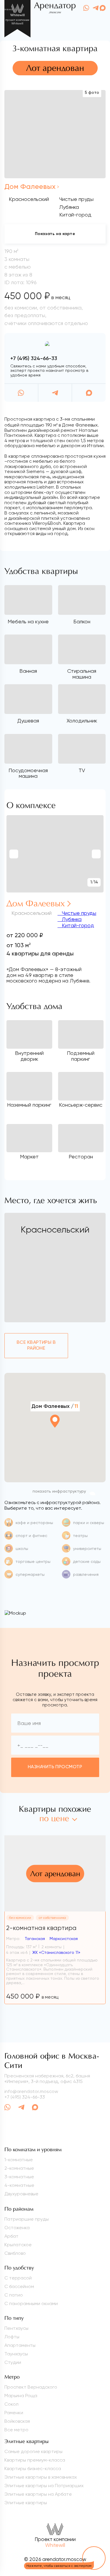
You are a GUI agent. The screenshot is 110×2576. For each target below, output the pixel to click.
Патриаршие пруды (27, 2219)
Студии (13, 2362)
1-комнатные (19, 2160)
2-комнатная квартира (41, 1928)
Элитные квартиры (26, 2503)
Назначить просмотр (55, 1767)
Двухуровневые (21, 2194)
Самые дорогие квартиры (33, 2451)
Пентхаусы (16, 2328)
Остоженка (17, 2228)
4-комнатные (19, 2185)
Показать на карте (55, 234)
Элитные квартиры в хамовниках (41, 2477)
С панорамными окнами (31, 2303)
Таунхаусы (16, 2354)
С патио (14, 2295)
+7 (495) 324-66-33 (34, 359)
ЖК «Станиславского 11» (56, 1952)
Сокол (11, 2404)
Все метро (16, 2430)
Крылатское (18, 2245)
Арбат (11, 2236)
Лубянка (71, 919)
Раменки (14, 2413)
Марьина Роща (21, 2396)
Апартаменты (20, 2345)
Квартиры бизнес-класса (33, 2468)
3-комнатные (19, 2177)
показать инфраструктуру (59, 1491)
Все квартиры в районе (36, 1345)
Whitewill (55, 2545)
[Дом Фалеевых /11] (55, 1437)
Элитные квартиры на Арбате (38, 2494)
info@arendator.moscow (31, 2091)
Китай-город (77, 925)
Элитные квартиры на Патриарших (44, 2486)
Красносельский (29, 199)
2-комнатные (19, 2168)
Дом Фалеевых (30, 187)
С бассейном (19, 2286)
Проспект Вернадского (31, 2387)
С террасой (18, 2278)
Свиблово (15, 2253)
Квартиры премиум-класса (35, 2460)
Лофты (12, 2337)
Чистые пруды (78, 913)
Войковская (17, 2421)
